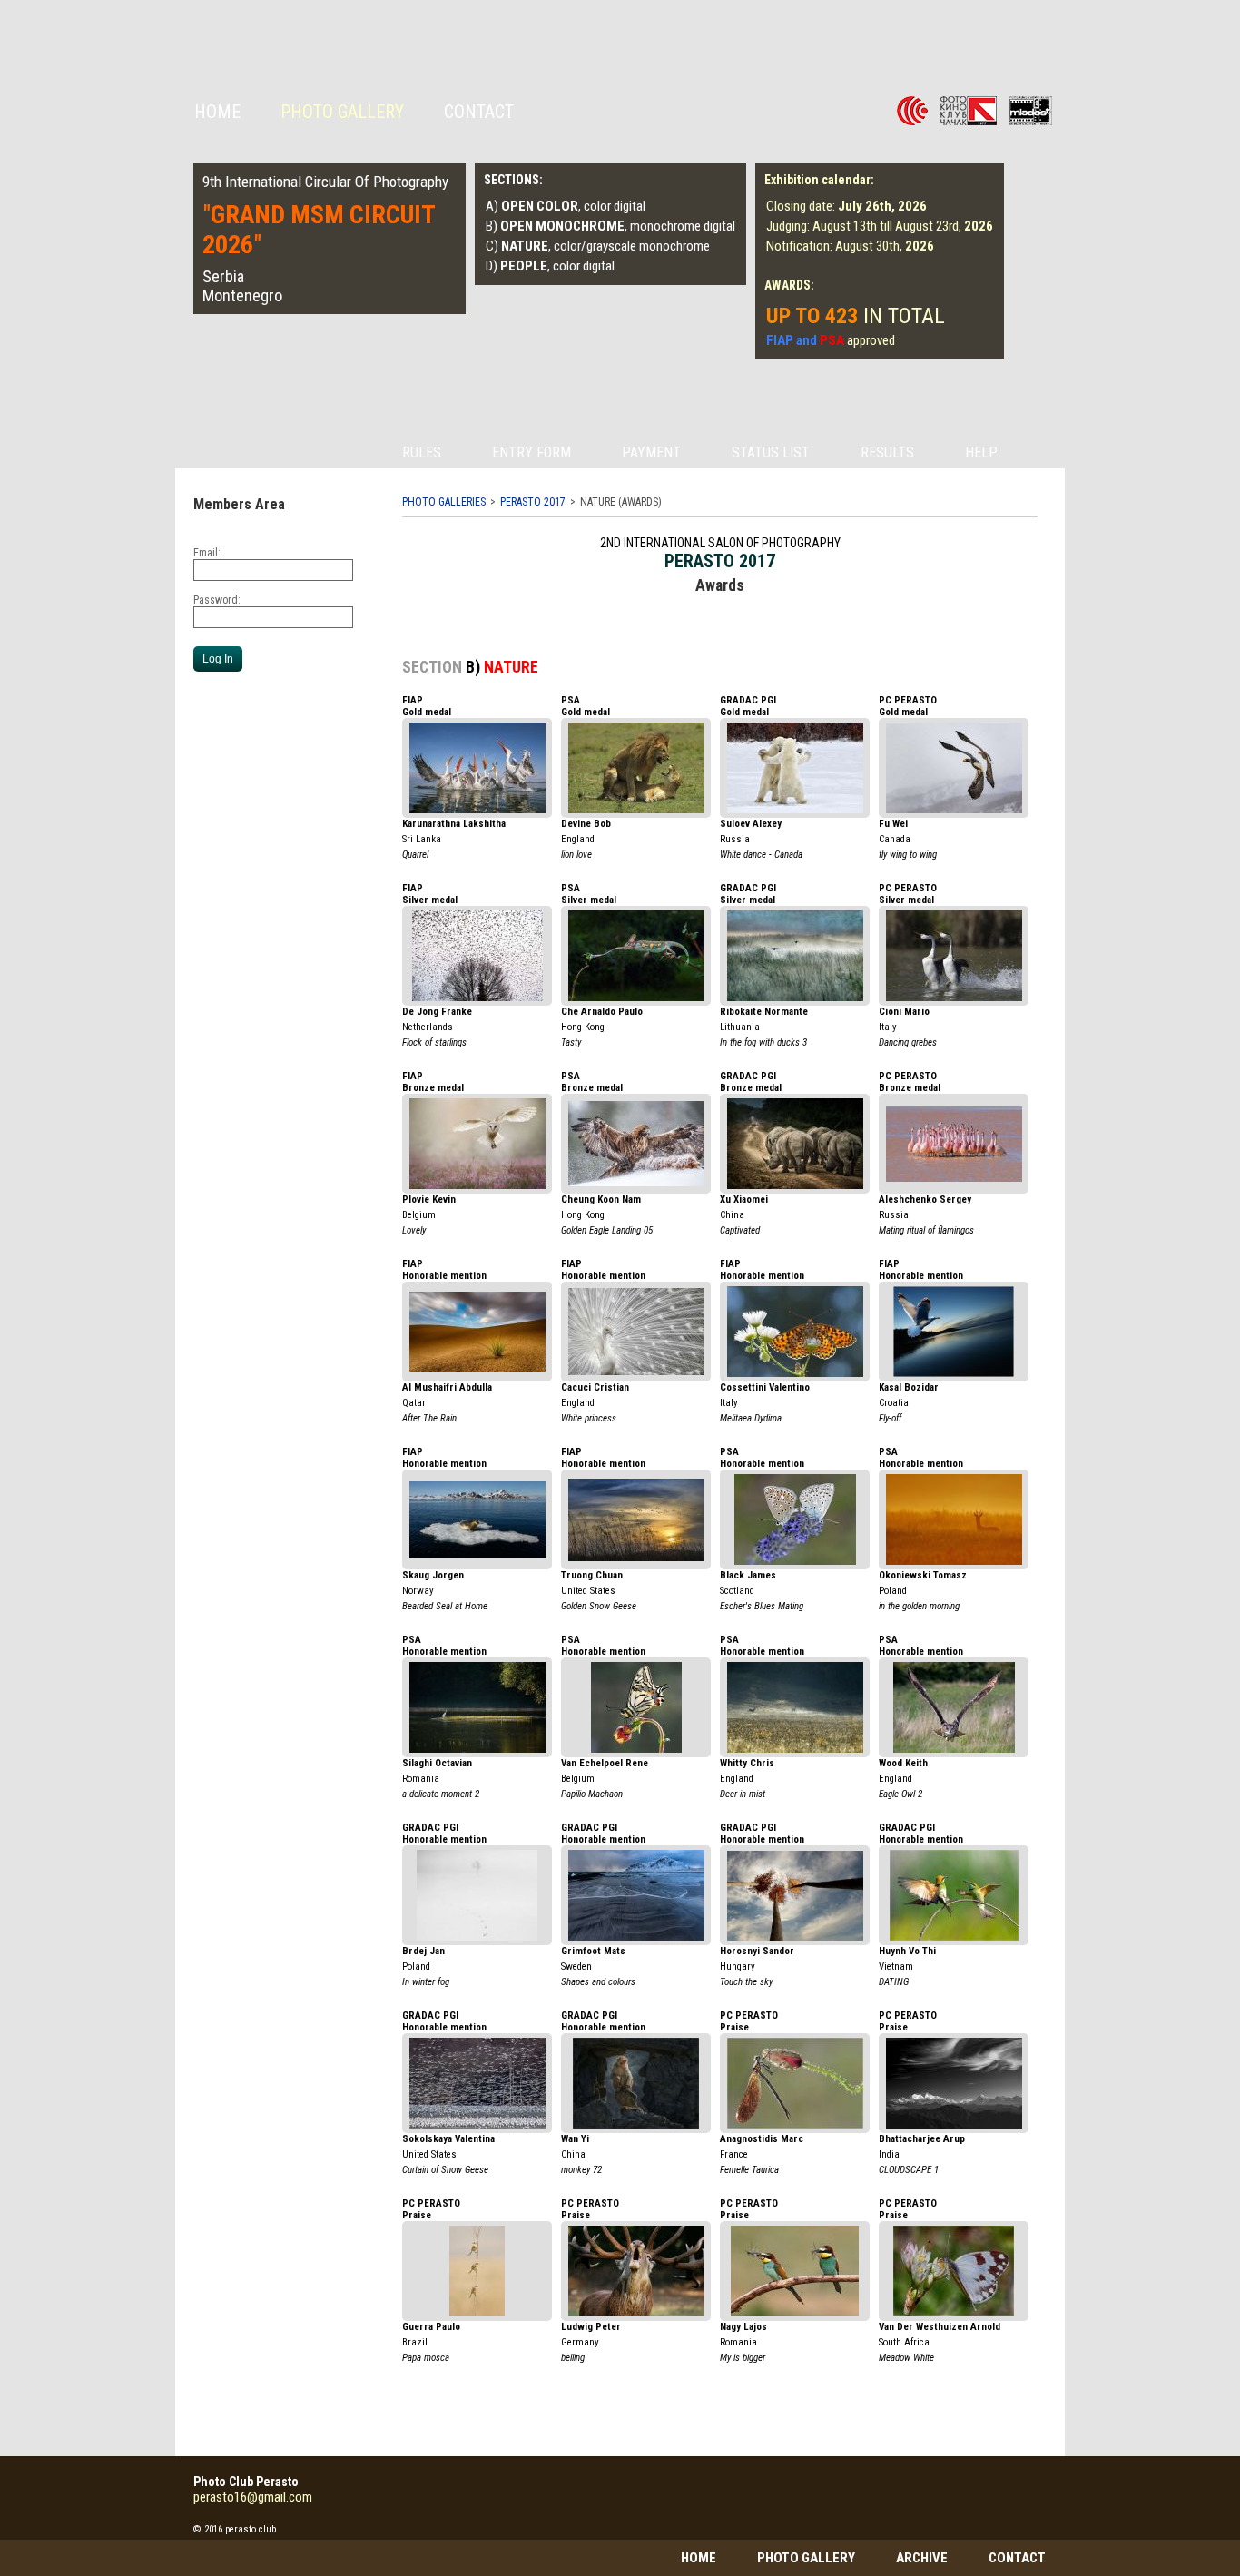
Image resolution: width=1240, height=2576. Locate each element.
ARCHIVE (922, 2558)
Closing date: (846, 206)
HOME (217, 112)
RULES (422, 452)
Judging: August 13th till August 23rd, (880, 226)
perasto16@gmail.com (253, 2497)
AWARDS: (789, 285)
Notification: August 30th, (850, 246)
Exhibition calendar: (819, 180)
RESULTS (887, 452)
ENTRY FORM (531, 452)
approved (831, 340)
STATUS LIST (771, 452)
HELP (981, 452)
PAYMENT (651, 452)
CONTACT (479, 112)
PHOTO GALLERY (806, 2558)
